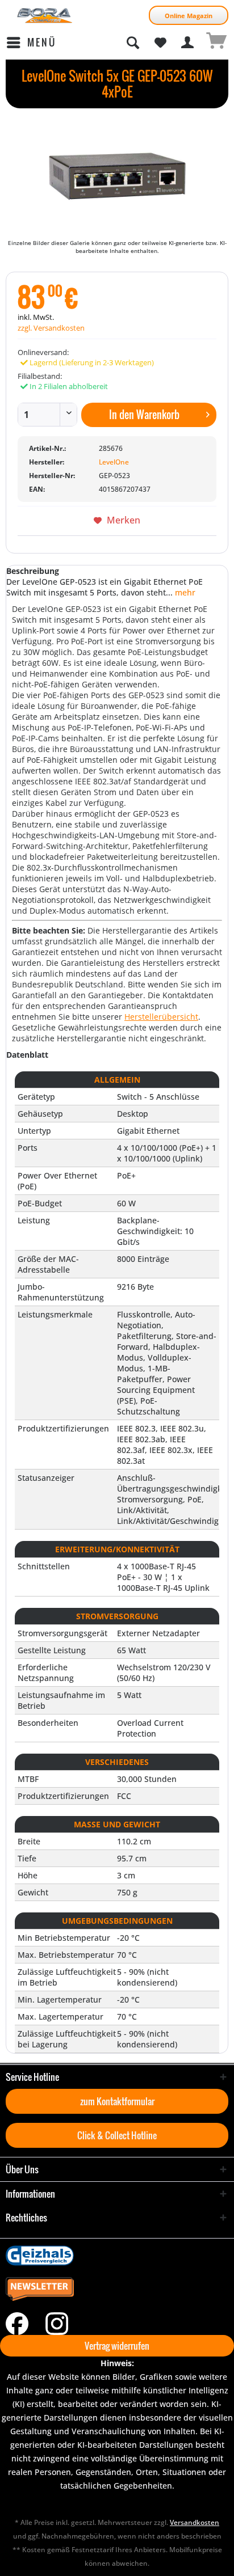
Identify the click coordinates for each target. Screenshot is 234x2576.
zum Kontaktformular (117, 2101)
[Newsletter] (117, 2290)
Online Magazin (189, 16)
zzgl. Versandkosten (51, 328)
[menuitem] (31, 43)
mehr (184, 592)
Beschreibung (33, 571)
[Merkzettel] (160, 43)
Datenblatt (27, 1055)
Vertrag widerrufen (117, 2346)
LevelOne (114, 462)
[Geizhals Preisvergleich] (117, 2256)
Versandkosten (195, 2522)
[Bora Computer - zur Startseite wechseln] (45, 16)
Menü (42, 42)
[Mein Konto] (188, 43)
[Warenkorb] (216, 43)
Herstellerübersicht (161, 1017)
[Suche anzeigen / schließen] (132, 43)
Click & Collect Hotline (117, 2135)
